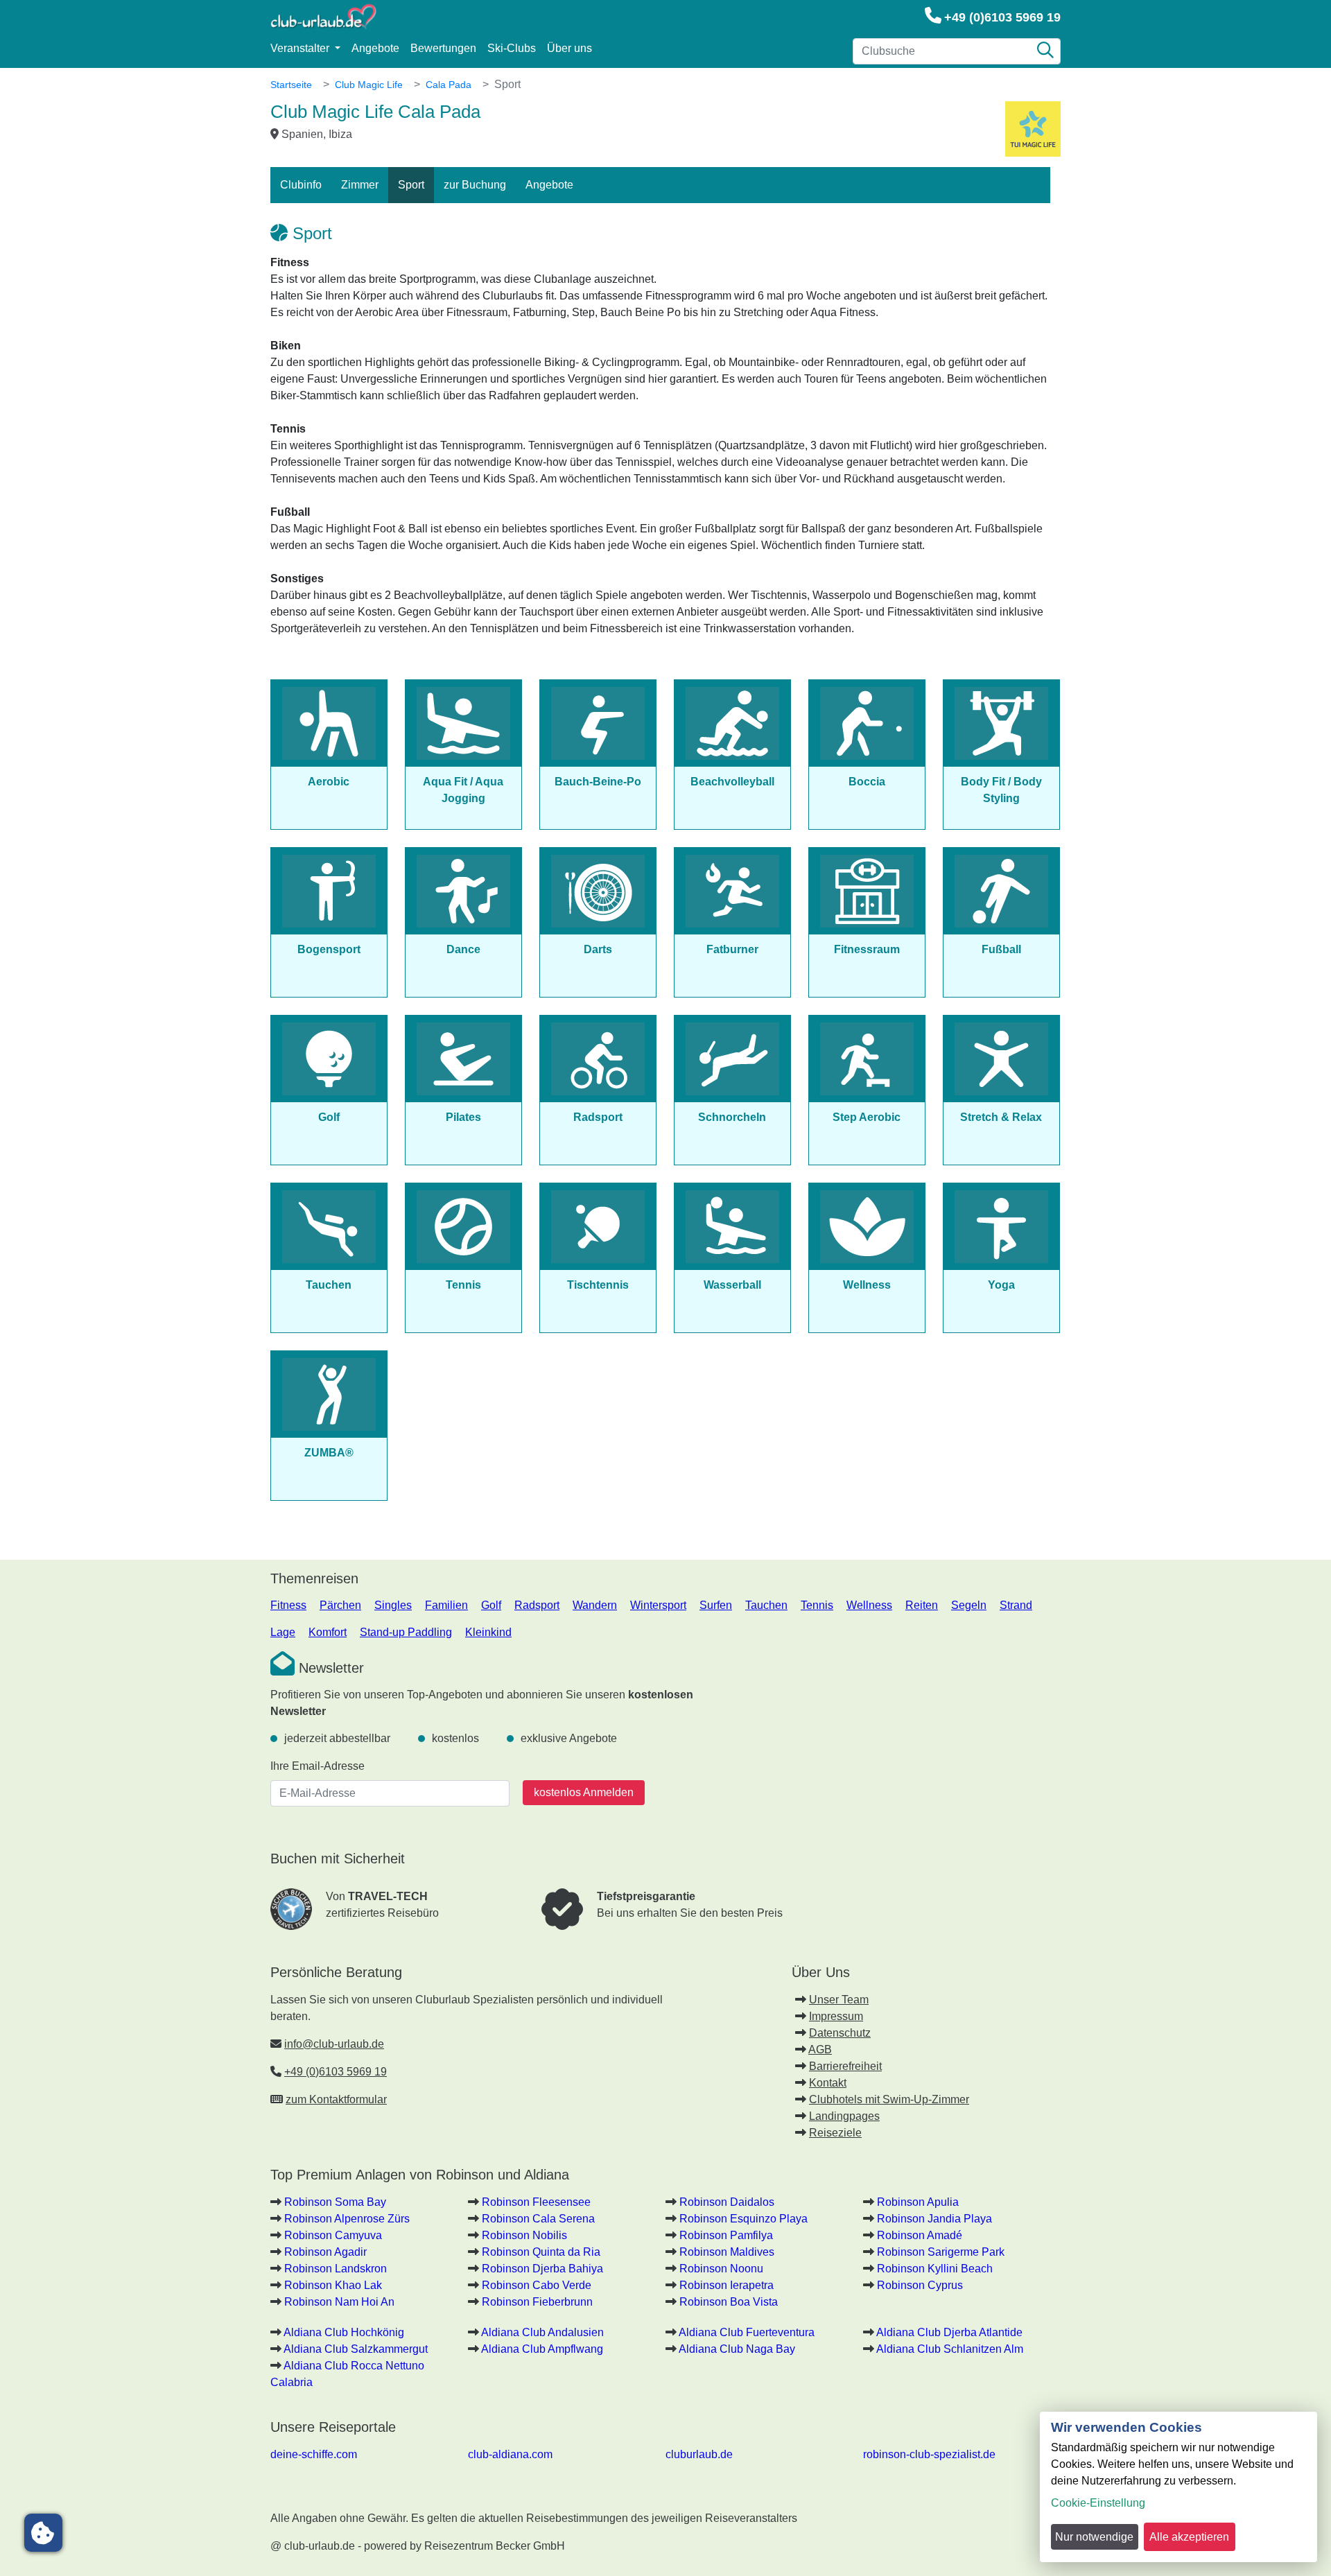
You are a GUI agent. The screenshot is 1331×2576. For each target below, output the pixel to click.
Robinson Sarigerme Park (941, 2252)
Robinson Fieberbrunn (537, 2302)
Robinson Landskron (336, 2269)
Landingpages (844, 2116)
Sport (411, 185)
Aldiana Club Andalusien (542, 2332)
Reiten (922, 1605)
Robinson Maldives (727, 2252)
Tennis (817, 1605)
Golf (491, 1605)
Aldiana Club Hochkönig (344, 2332)
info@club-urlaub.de (334, 2044)
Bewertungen (443, 48)
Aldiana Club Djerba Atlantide (949, 2332)
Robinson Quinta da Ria (541, 2252)
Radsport (537, 1605)
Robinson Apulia (918, 2202)
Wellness (869, 1605)
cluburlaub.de (699, 2454)
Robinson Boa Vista (729, 2302)
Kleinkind (488, 1632)
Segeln (969, 1605)
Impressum (836, 2016)
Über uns (569, 48)
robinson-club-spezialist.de (929, 2454)
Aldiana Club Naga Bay (737, 2349)
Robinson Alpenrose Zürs (347, 2219)
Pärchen (340, 1605)
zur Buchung (475, 185)
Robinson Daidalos (727, 2202)
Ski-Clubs (512, 48)
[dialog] (1178, 2487)
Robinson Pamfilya (726, 2235)
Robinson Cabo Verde (537, 2285)
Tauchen (766, 1605)
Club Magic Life (369, 85)
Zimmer (360, 185)
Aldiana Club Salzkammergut (356, 2349)
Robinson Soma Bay (335, 2202)
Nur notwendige (1094, 2537)
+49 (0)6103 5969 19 (1002, 17)
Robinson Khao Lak (333, 2285)
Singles (393, 1605)
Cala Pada (449, 85)
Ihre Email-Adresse (317, 1766)
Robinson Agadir (325, 2252)
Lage (283, 1632)
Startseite (291, 85)
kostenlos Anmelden (584, 1792)
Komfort (328, 1632)
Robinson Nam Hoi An (339, 2302)
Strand (1016, 1605)
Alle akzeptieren (1189, 2537)
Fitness (288, 1605)
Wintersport (658, 1605)
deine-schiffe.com (314, 2454)
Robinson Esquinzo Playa (743, 2219)
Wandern (595, 1605)
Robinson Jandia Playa (934, 2219)
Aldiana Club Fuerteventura (747, 2332)
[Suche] (1045, 51)
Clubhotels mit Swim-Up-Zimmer (889, 2099)
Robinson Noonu (721, 2269)
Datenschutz (840, 2033)
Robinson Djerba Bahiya (542, 2269)
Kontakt (828, 2083)
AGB (820, 2050)
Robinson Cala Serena (538, 2219)
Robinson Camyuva (333, 2235)
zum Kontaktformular (336, 2099)
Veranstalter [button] (301, 48)
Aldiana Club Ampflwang (542, 2349)
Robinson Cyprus (920, 2285)
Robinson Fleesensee (536, 2202)
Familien (446, 1605)
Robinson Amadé (920, 2235)
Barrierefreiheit (845, 2066)
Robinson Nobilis (524, 2235)
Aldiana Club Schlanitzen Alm (950, 2349)
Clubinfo (301, 185)
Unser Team (839, 2000)
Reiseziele (835, 2133)
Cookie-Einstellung (1098, 2503)
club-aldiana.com (510, 2454)
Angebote (375, 48)
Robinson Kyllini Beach (935, 2269)
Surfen (716, 1605)
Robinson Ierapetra (727, 2285)
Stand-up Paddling (406, 1632)
